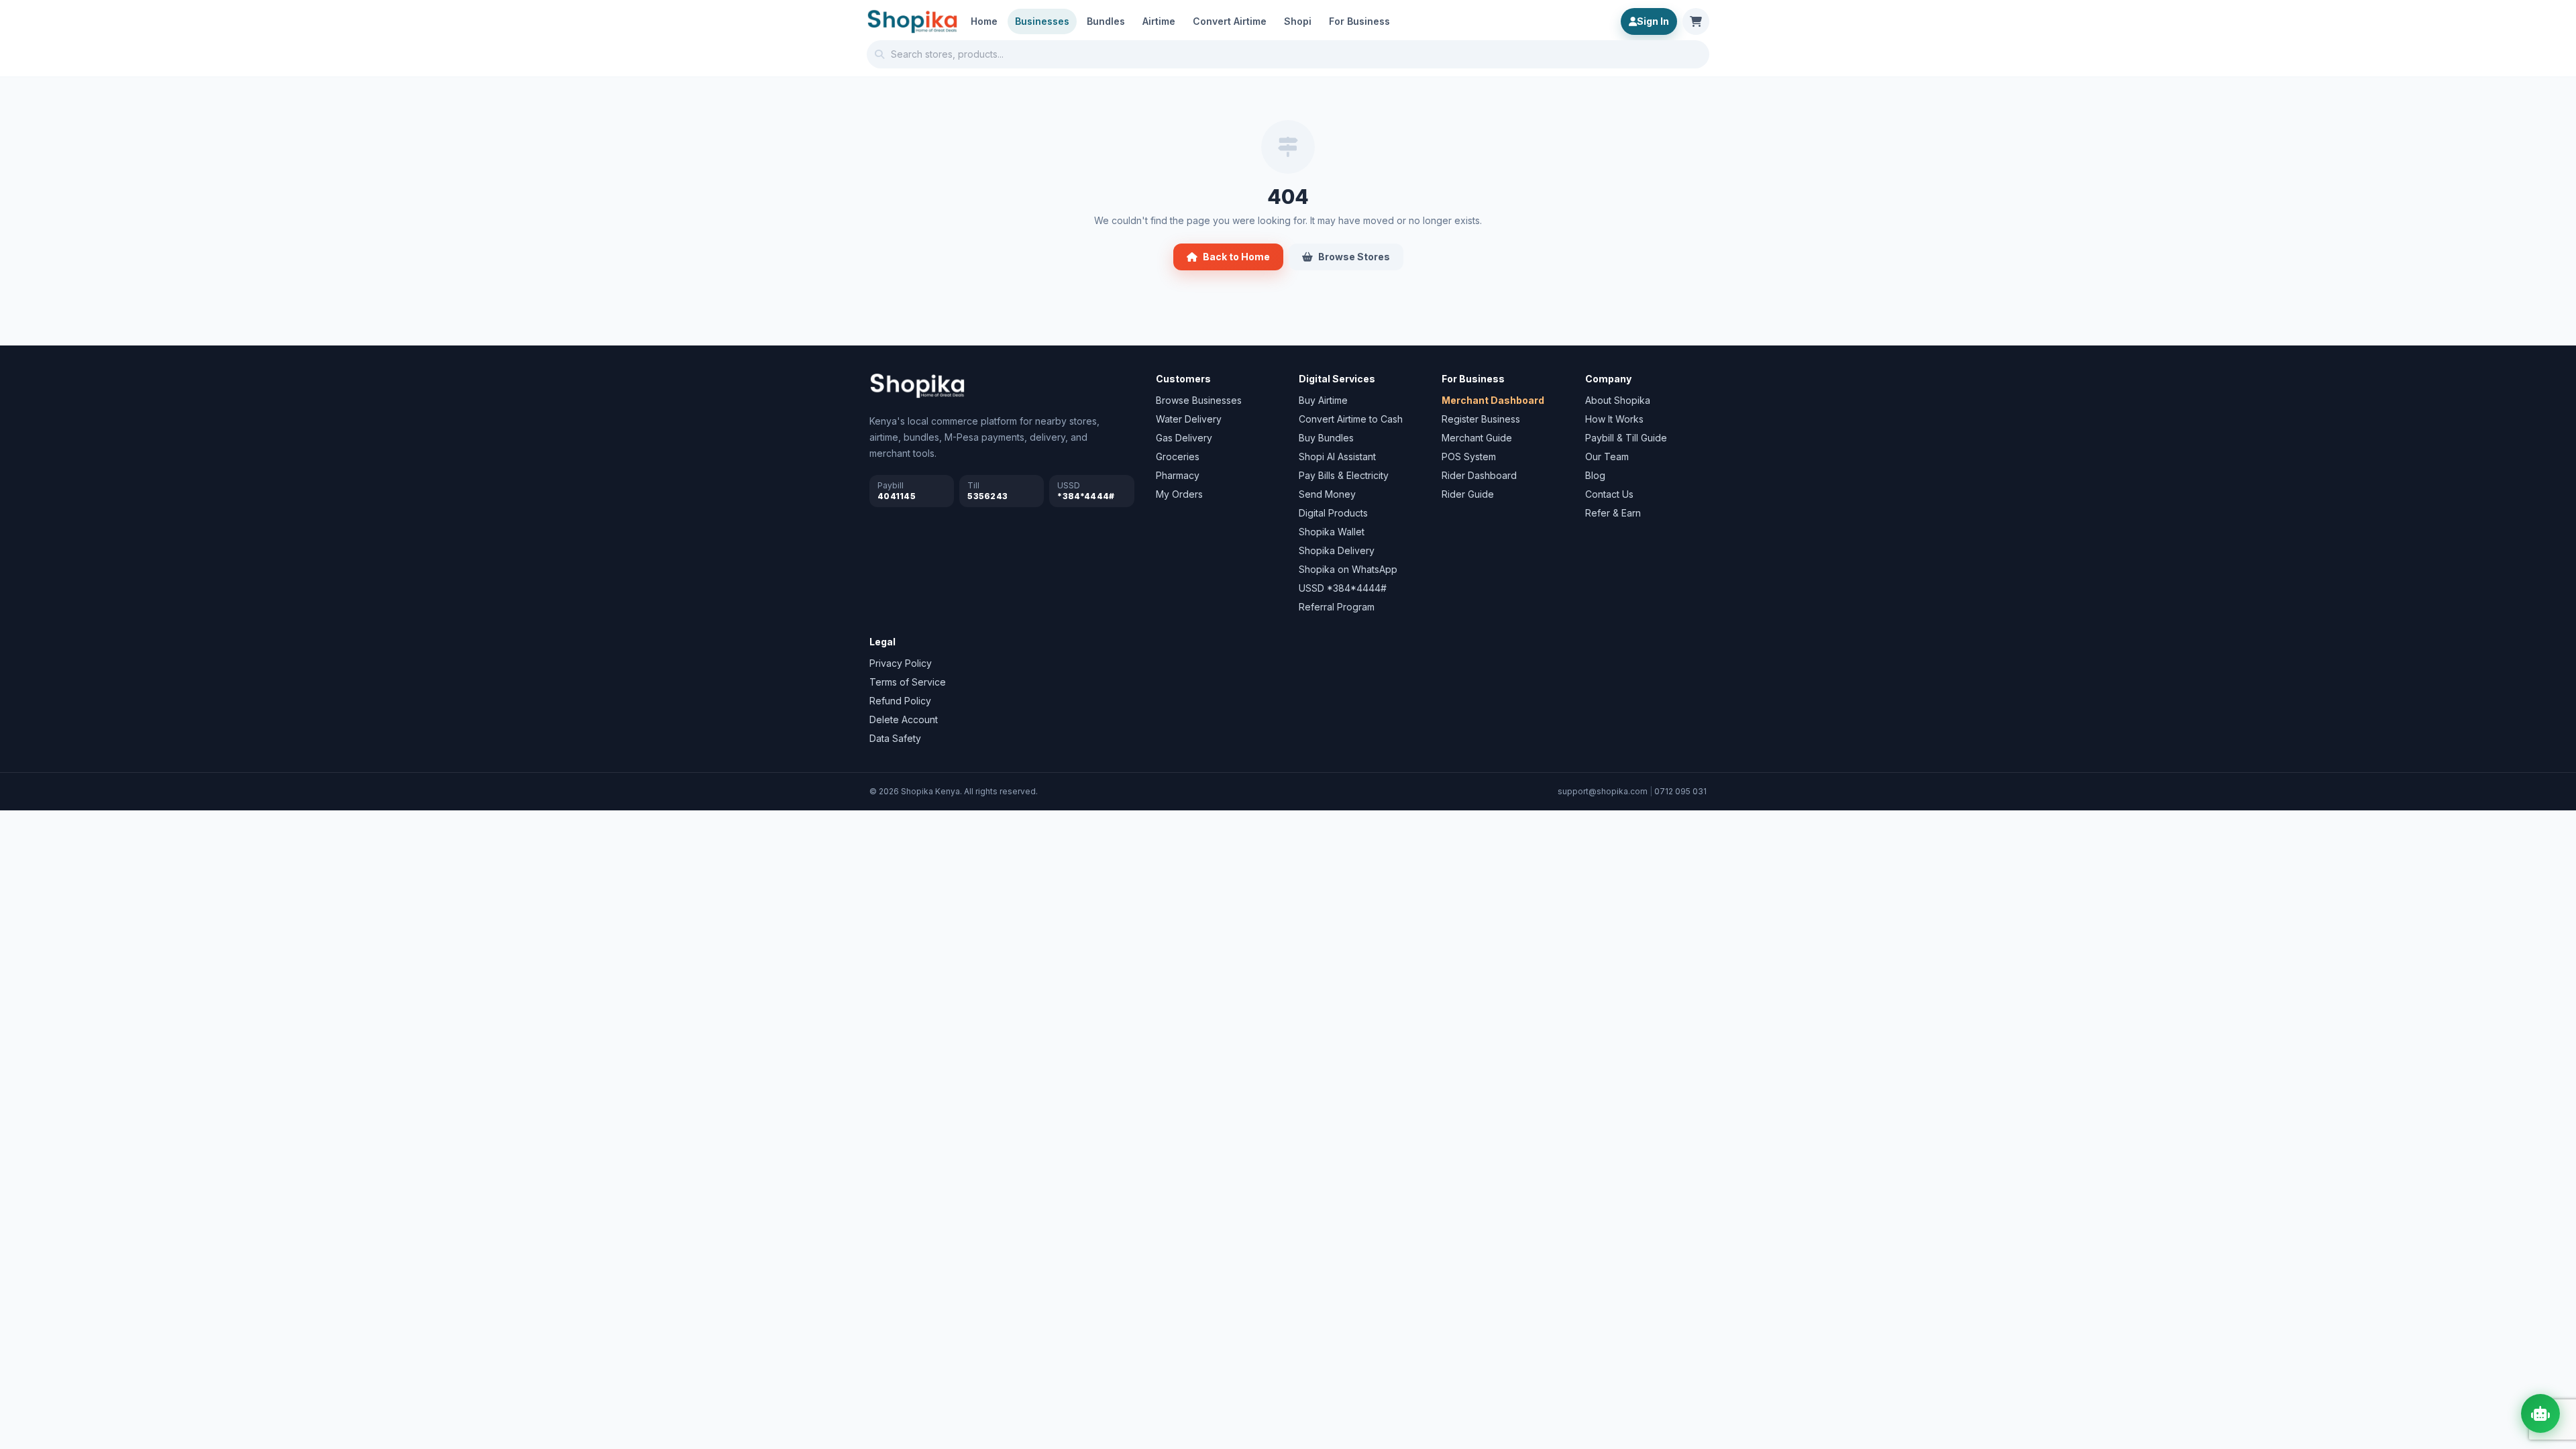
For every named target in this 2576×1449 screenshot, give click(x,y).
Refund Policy (900, 701)
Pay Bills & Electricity (1344, 475)
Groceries (1178, 457)
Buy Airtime (1323, 400)
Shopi (1298, 21)
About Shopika (1618, 400)
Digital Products (1333, 513)
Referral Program (1337, 607)
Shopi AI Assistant (1337, 457)
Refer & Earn (1613, 513)
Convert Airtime (1230, 21)
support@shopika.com (1603, 791)
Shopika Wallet (1332, 532)
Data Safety (895, 738)
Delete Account (904, 719)
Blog (1595, 475)
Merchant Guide (1477, 438)
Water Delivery (1189, 419)
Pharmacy (1178, 475)
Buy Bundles (1326, 438)
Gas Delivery (1184, 438)
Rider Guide (1468, 494)
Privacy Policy (901, 663)
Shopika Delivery (1337, 550)
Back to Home (1236, 257)
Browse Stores (1354, 257)
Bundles (1106, 21)
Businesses (1042, 21)
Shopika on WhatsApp (1348, 569)
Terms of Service (908, 682)
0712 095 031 (1680, 791)
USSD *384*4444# (1343, 588)
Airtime (1159, 21)
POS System (1469, 457)
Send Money (1327, 494)
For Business (1359, 21)
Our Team (1607, 457)
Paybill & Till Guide (1626, 438)
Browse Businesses (1199, 400)
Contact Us (1609, 494)
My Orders (1179, 494)
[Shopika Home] (912, 21)
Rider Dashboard (1479, 475)
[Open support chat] (2540, 1413)
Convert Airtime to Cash (1351, 419)
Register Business (1481, 419)
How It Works (1614, 419)
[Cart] (1696, 21)
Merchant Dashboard (1493, 400)
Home (984, 21)
